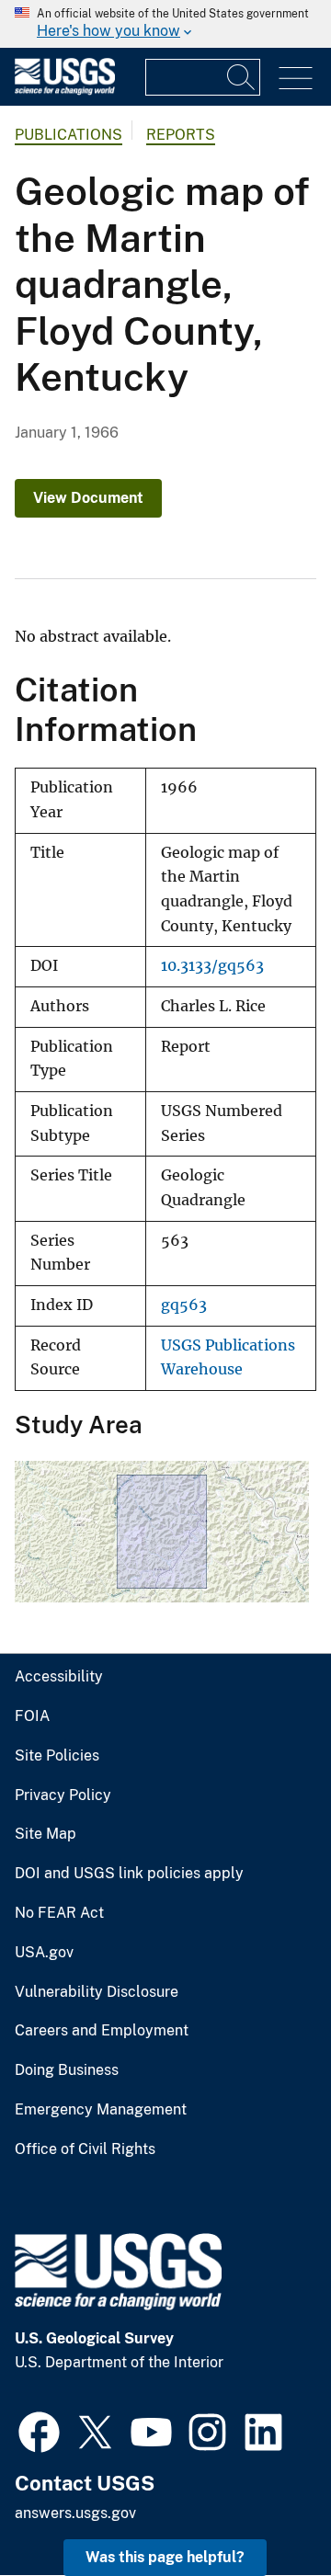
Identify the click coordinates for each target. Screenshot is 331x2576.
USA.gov (44, 1953)
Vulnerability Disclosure (97, 1992)
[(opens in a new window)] (39, 2430)
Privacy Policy (63, 1795)
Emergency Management (101, 2110)
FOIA (32, 1716)
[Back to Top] (264, 2509)
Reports (181, 135)
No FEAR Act (59, 1913)
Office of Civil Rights (85, 2149)
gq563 (184, 1305)
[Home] (65, 91)
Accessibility (59, 1677)
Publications (68, 135)
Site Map (46, 1834)
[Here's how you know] (165, 24)
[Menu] (296, 79)
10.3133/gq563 (212, 966)
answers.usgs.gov (75, 2513)
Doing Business (67, 2070)
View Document (88, 498)
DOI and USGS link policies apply (129, 1874)
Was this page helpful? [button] (165, 2557)
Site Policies (57, 1756)
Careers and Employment (102, 2031)
